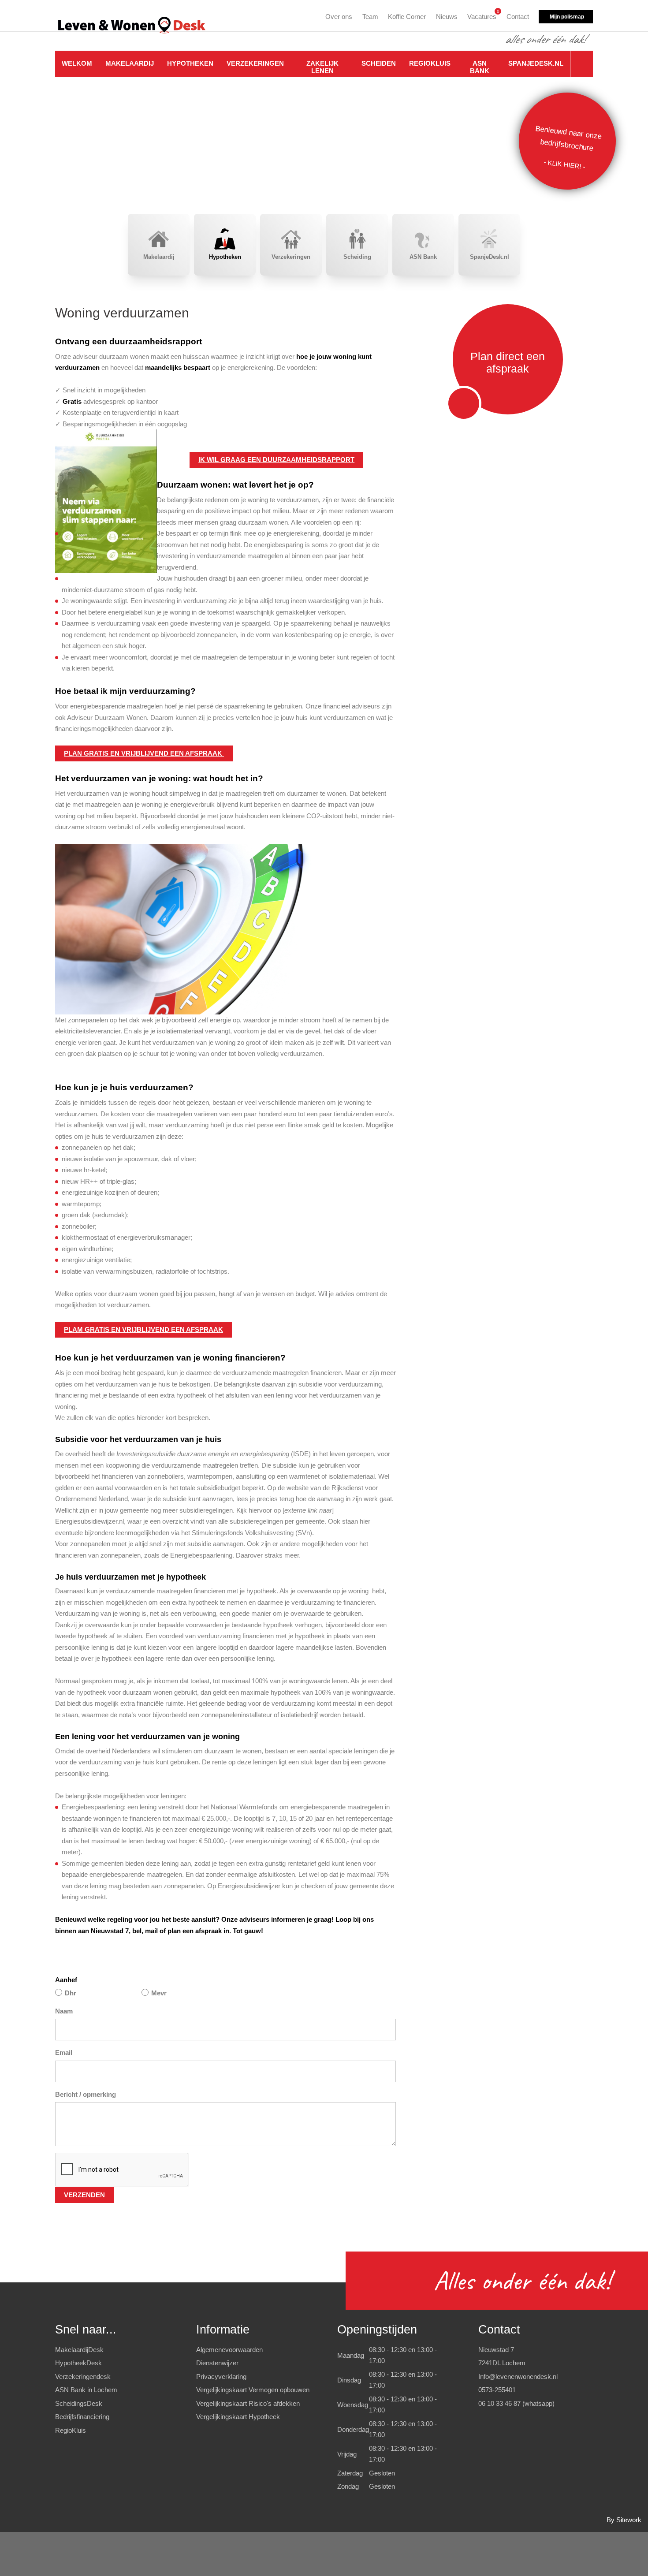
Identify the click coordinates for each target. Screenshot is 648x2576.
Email (64, 2052)
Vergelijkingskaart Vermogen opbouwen (253, 2390)
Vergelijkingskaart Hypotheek (238, 2417)
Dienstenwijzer (217, 2363)
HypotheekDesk (78, 2363)
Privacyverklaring (221, 2377)
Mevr (159, 1993)
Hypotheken (190, 63)
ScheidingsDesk (79, 2403)
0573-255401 (497, 2390)
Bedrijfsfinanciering (82, 2417)
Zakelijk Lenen (322, 67)
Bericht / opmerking (86, 2094)
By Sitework (624, 2520)
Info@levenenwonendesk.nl (518, 2377)
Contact (518, 17)
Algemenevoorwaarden (229, 2350)
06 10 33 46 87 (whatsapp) (516, 2403)
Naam (64, 2011)
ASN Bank (480, 67)
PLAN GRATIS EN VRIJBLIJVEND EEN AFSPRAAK (144, 753)
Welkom (77, 63)
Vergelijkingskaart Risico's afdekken (248, 2403)
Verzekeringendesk (83, 2377)
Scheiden (379, 63)
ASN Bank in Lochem (86, 2390)
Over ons (339, 17)
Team (370, 17)
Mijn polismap (567, 17)
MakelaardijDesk (79, 2350)
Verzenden (84, 2195)
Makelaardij (130, 63)
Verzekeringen (255, 63)
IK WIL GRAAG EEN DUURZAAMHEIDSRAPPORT (276, 460)
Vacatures (482, 15)
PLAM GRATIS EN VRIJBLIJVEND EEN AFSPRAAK (143, 1329)
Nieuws (447, 17)
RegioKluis (430, 63)
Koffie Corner (407, 17)
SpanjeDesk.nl (536, 63)
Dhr (71, 1993)
